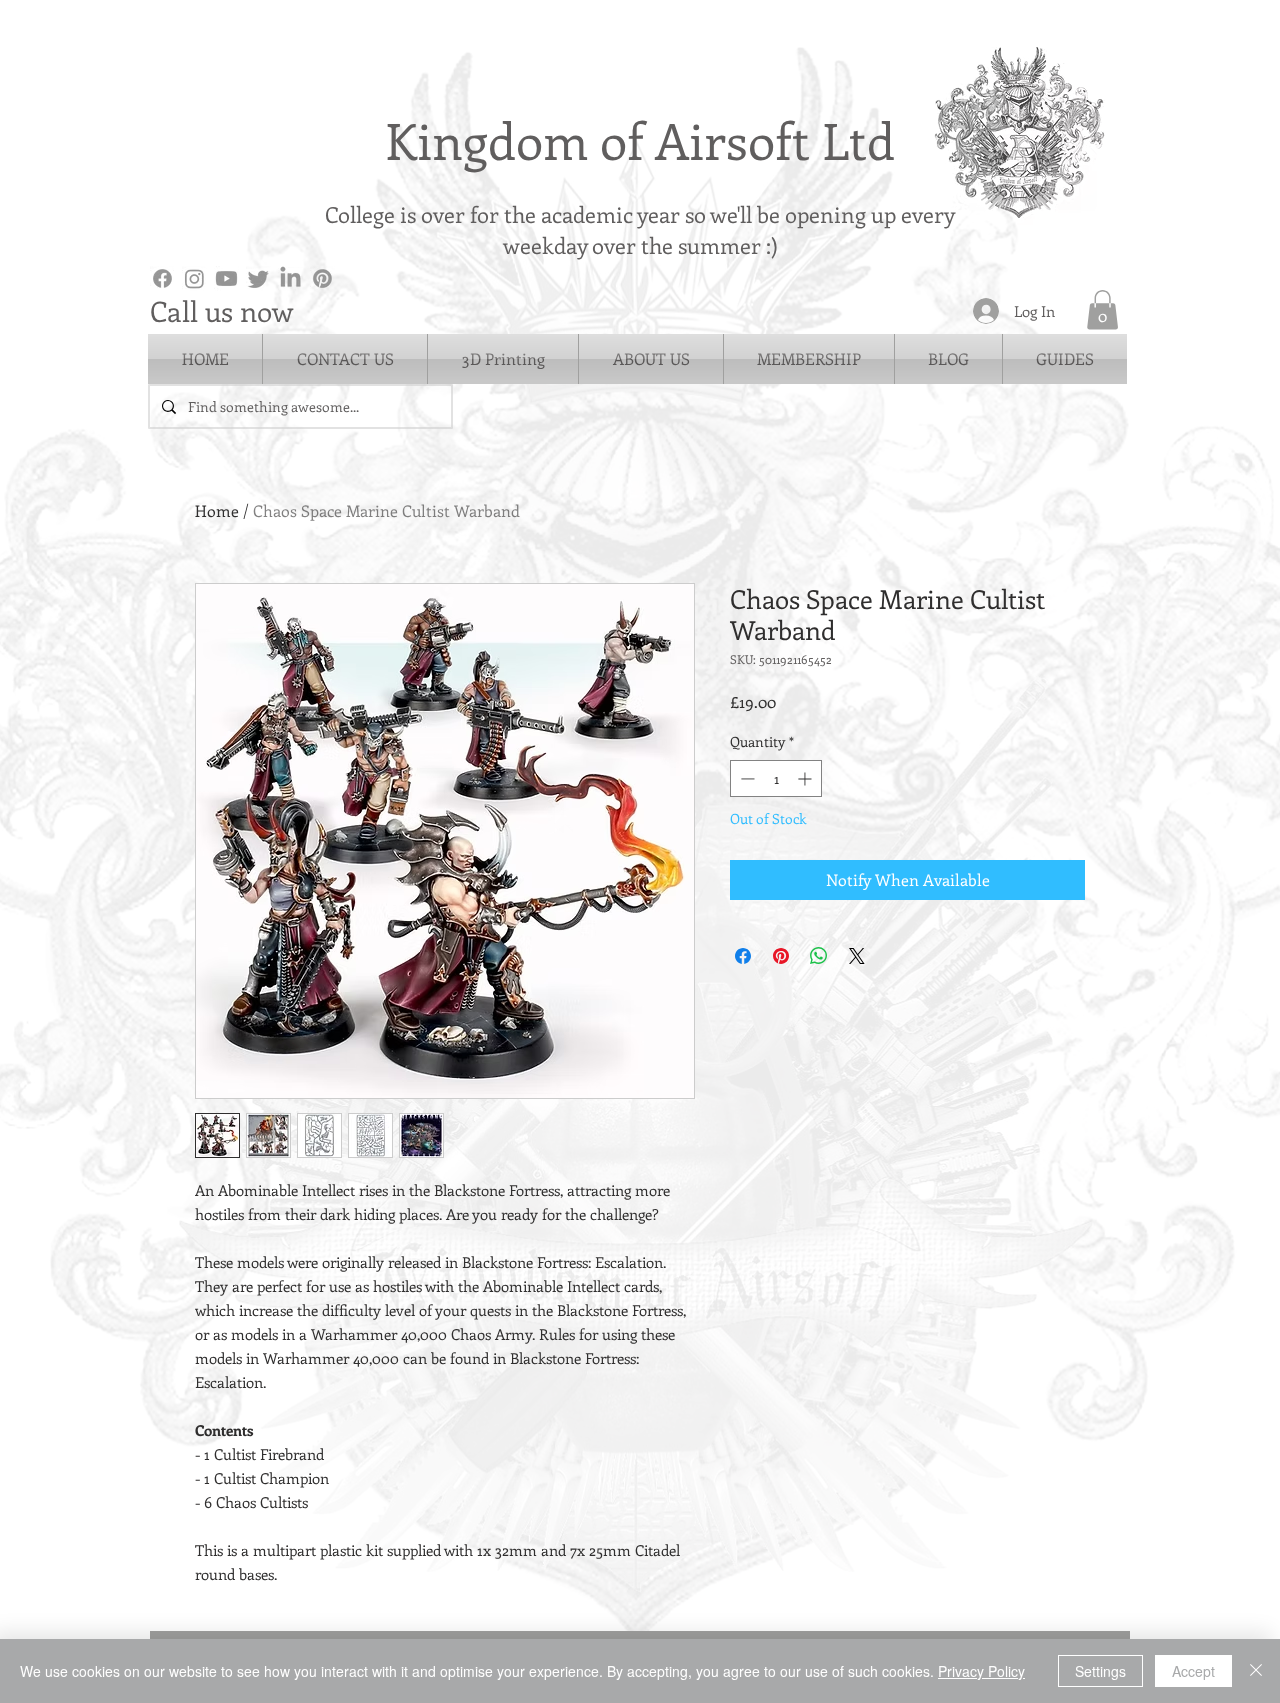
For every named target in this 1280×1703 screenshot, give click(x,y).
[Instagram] (194, 278)
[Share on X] (857, 956)
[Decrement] (745, 778)
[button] (1102, 309)
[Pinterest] (322, 278)
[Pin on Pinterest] (781, 956)
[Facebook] (162, 278)
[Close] (1256, 1671)
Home (217, 510)
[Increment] (806, 778)
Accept (1193, 1671)
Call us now (221, 310)
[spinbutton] (776, 778)
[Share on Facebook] (743, 956)
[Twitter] (258, 278)
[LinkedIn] (290, 278)
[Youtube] (226, 278)
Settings (1100, 1671)
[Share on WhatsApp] (819, 956)
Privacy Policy (981, 1671)
